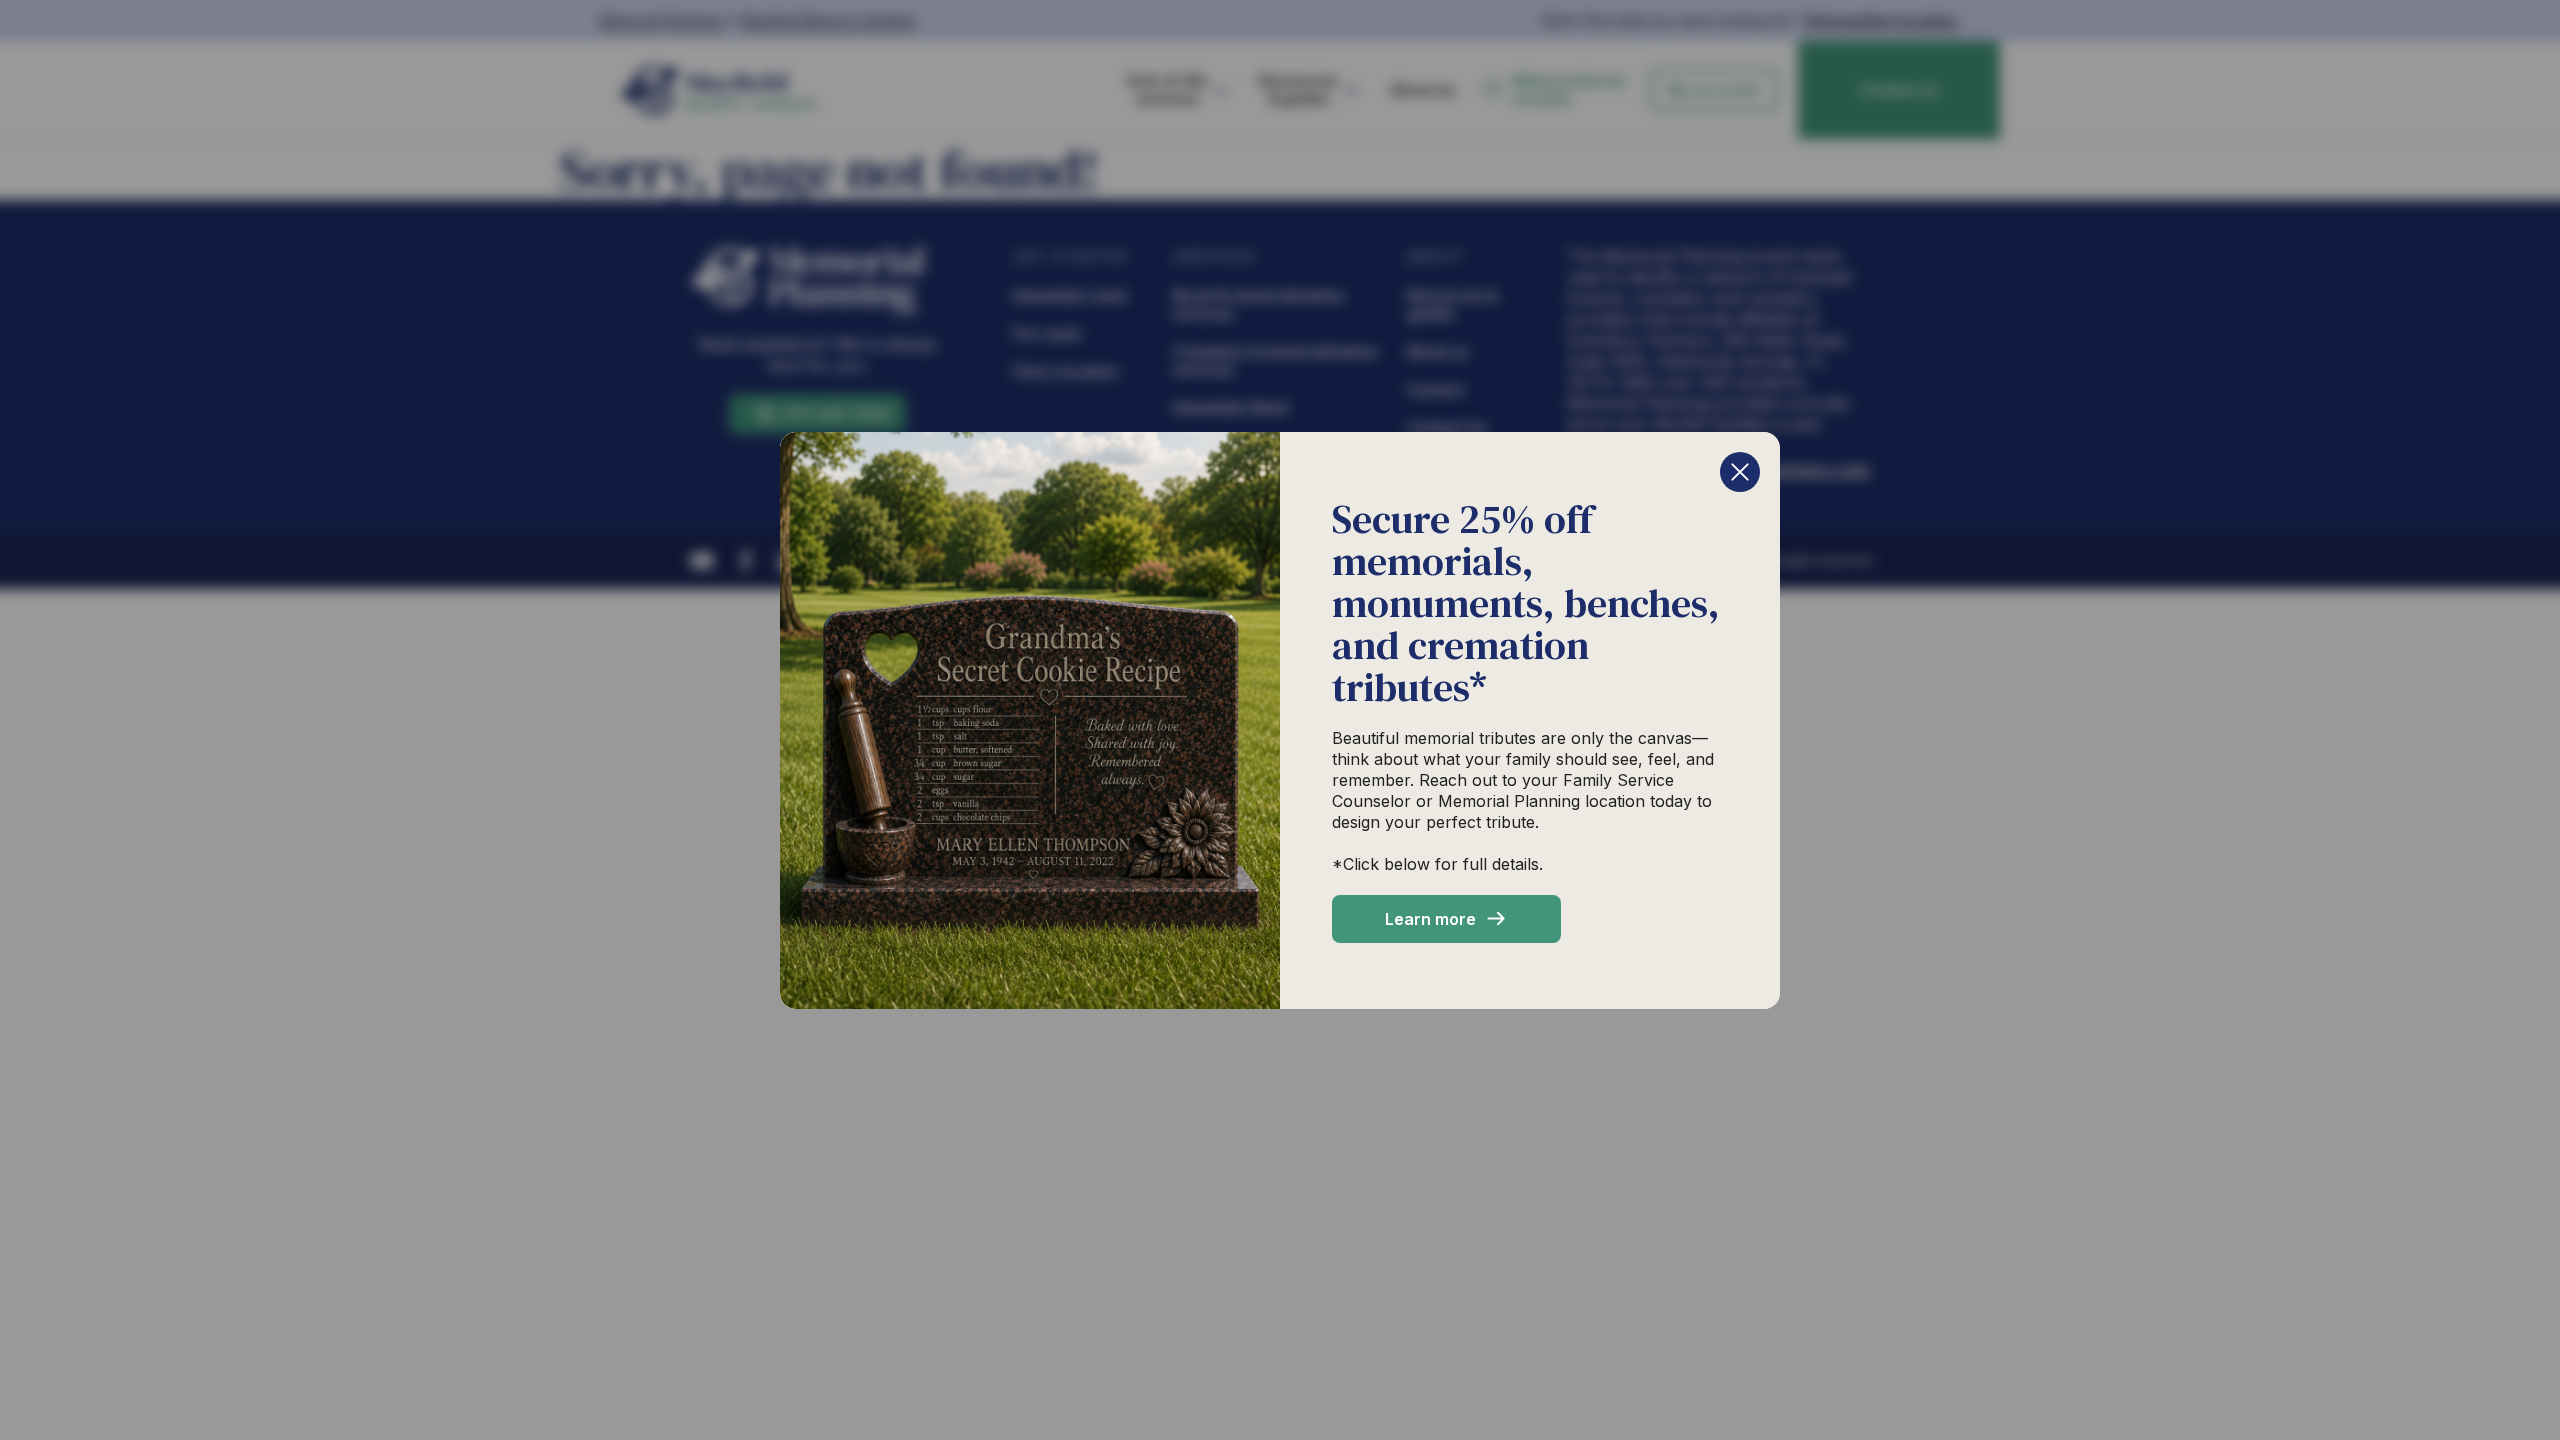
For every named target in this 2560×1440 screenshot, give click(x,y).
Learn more (1430, 919)
